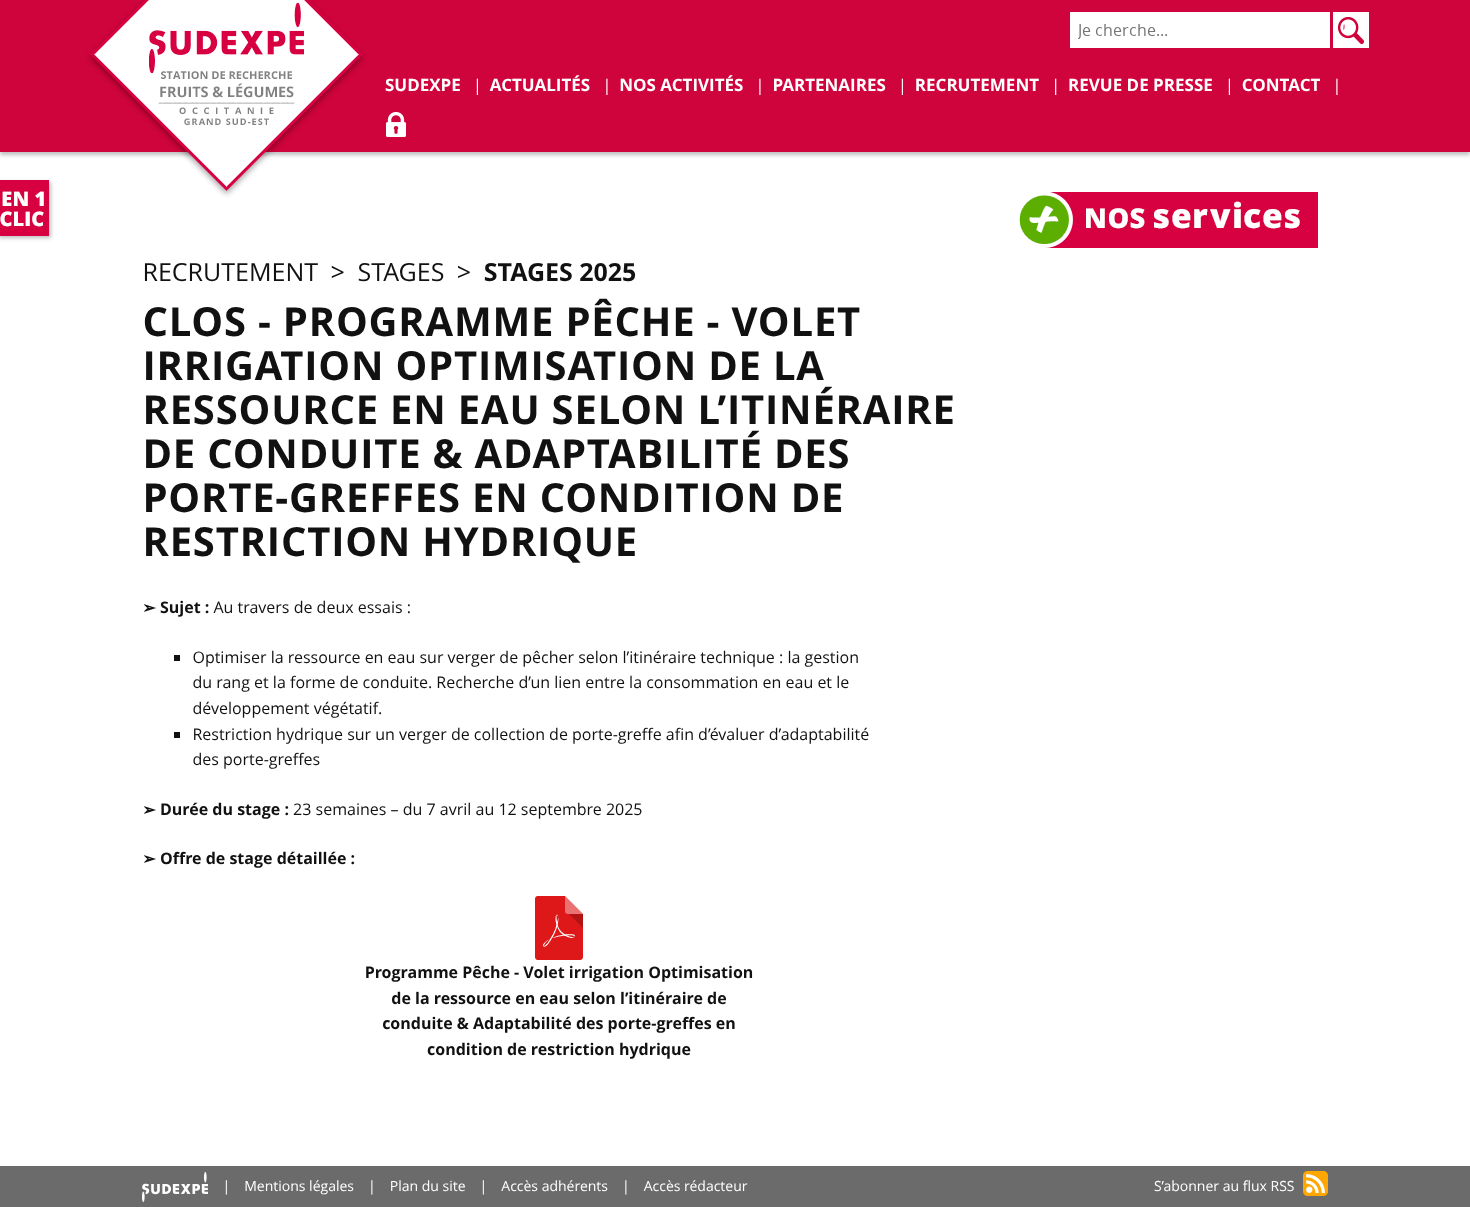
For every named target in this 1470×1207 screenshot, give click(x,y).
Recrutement (230, 272)
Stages (400, 272)
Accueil (175, 1186)
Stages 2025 (560, 271)
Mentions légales (299, 1186)
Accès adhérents (554, 1186)
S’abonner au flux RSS (1224, 1186)
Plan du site (428, 1186)
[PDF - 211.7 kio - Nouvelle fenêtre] (559, 928)
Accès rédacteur (696, 1186)
